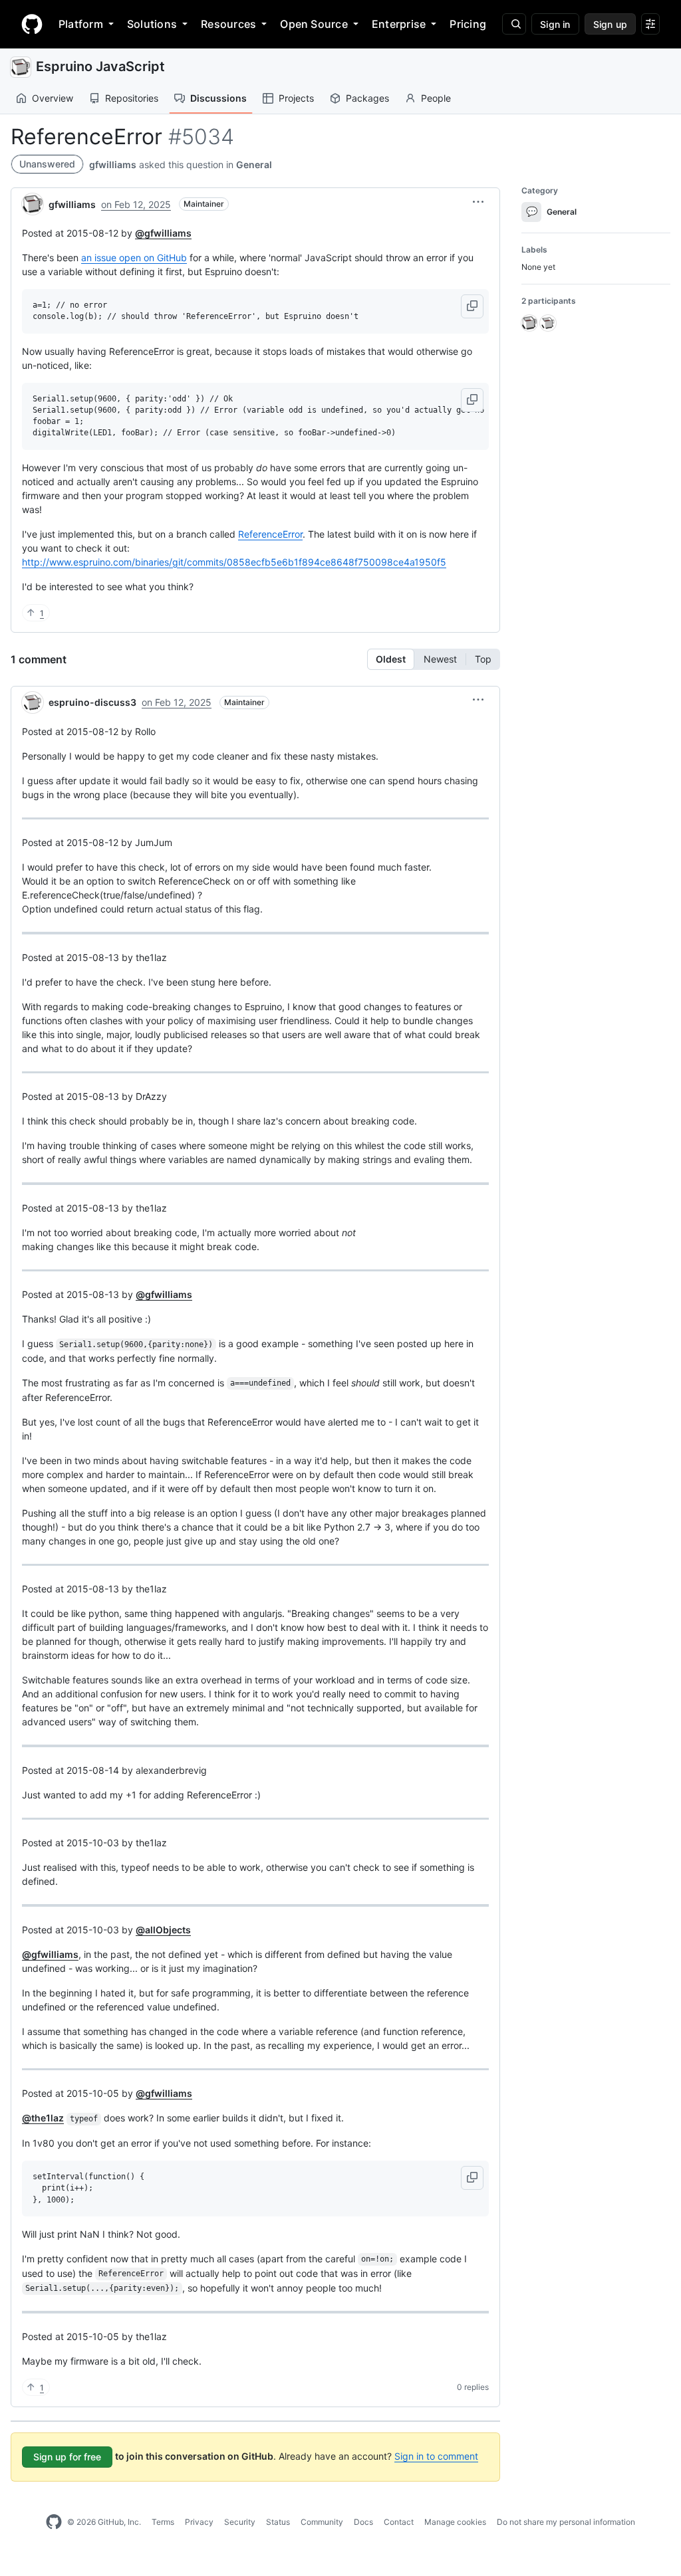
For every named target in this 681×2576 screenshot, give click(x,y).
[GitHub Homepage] (54, 2522)
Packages (367, 98)
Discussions (218, 98)
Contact (399, 2522)
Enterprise (399, 24)
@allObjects (163, 1930)
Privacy (199, 2522)
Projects (296, 98)
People (436, 98)
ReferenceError (270, 534)
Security (240, 2522)
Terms (163, 2522)
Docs (363, 2522)
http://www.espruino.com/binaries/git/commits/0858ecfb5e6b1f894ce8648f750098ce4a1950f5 (234, 562)
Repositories (132, 98)
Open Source (314, 24)
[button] (478, 202)
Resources (228, 24)
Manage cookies (455, 2522)
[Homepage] (32, 24)
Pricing (468, 24)
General (254, 164)
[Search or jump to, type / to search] (514, 24)
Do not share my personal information (566, 2522)
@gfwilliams (163, 233)
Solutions (152, 24)
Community (322, 2522)
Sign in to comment (436, 2456)
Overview (53, 98)
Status (278, 2522)
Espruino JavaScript (100, 66)
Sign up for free (67, 2457)
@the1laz (43, 2118)
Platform (81, 24)
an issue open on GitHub (134, 258)
